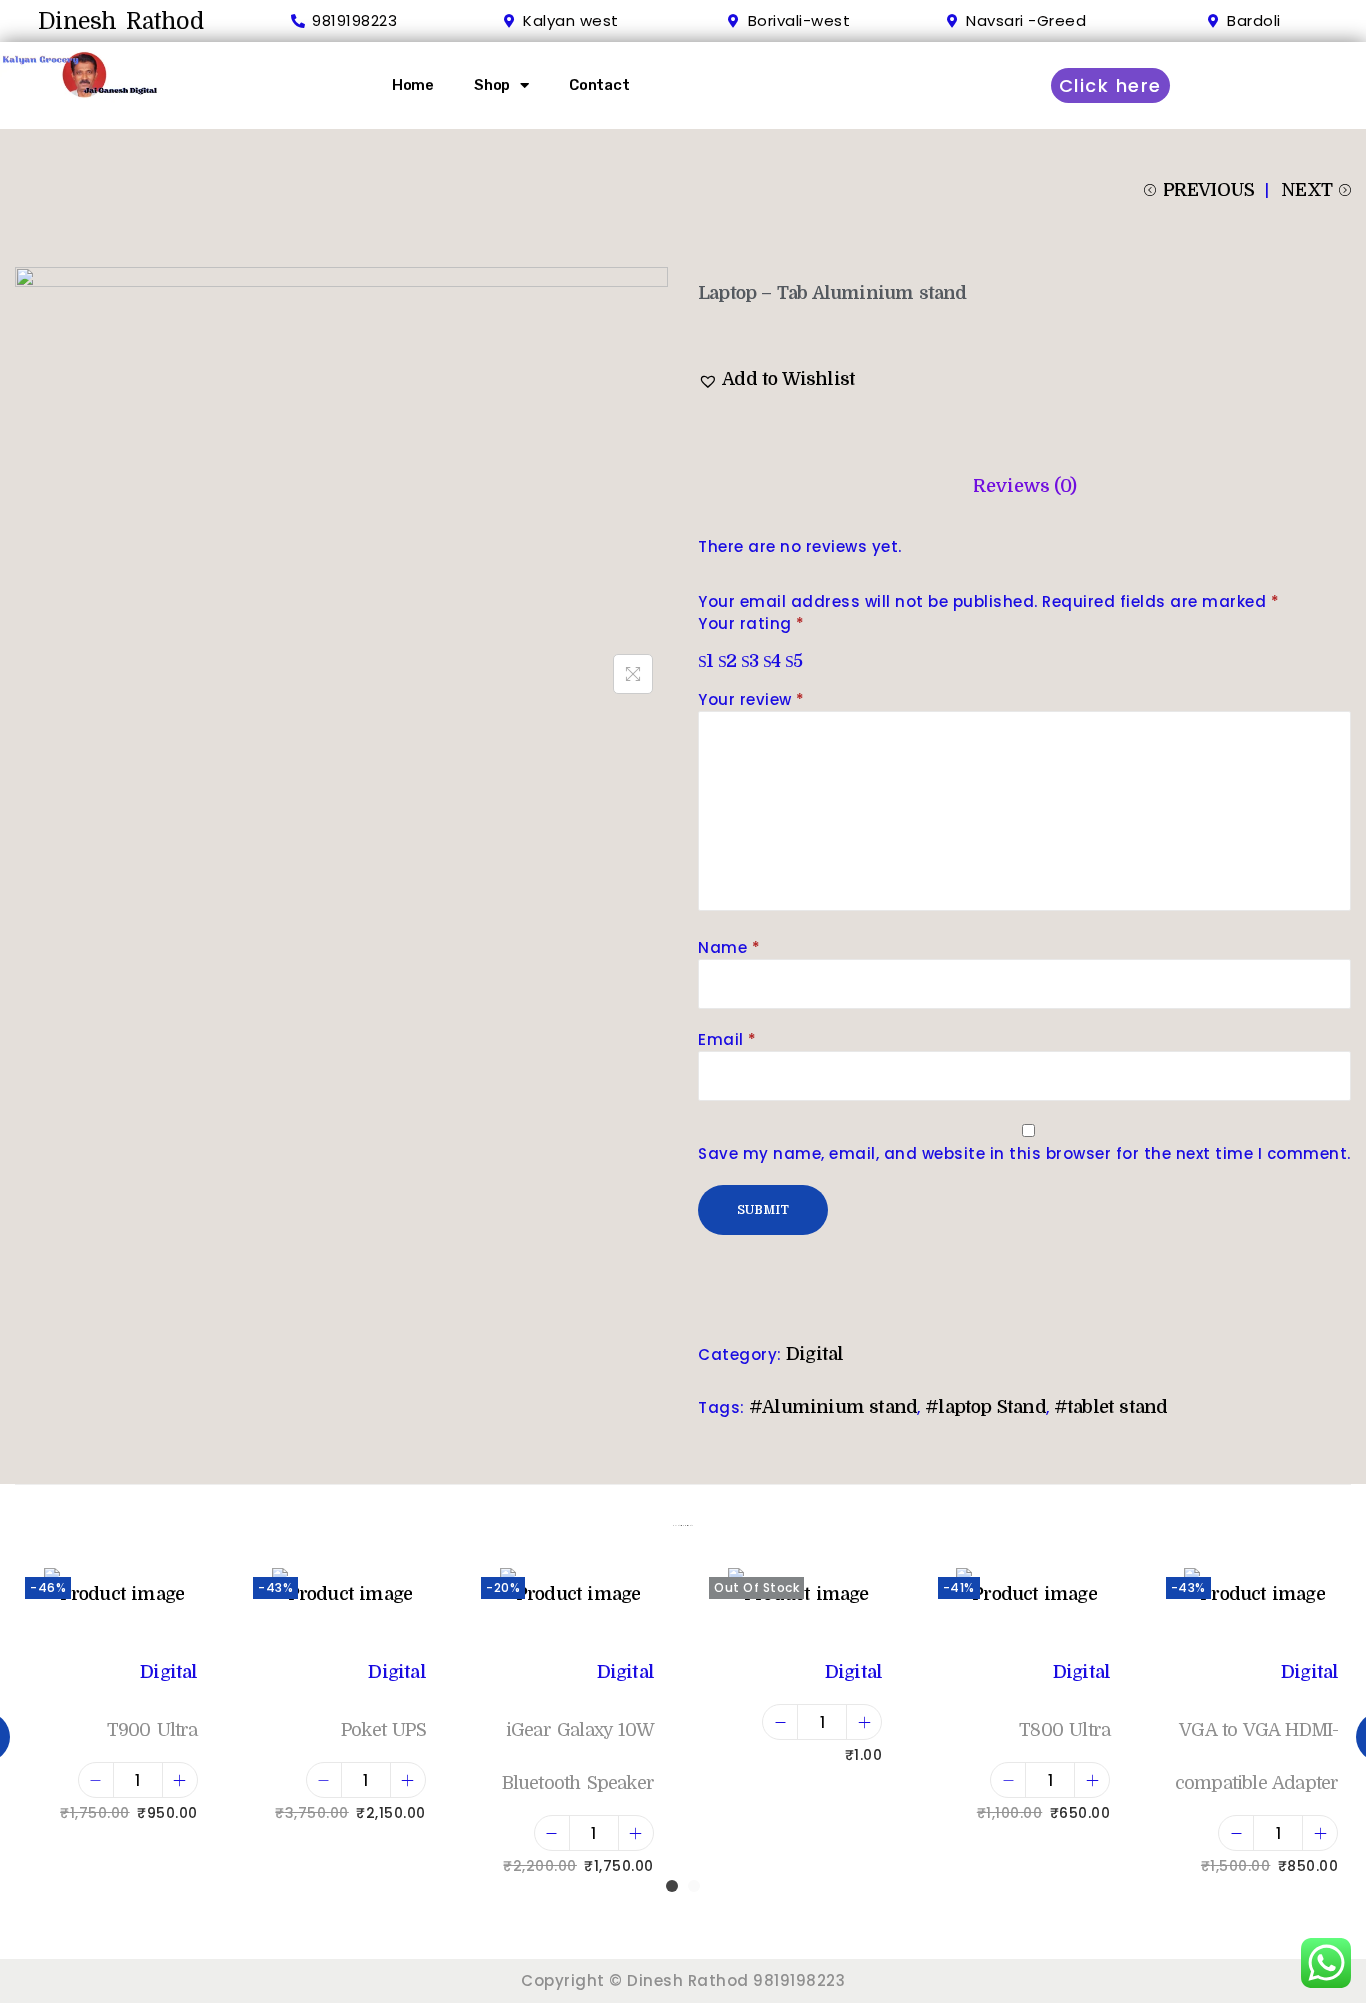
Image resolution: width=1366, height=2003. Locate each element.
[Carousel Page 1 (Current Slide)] (672, 1886)
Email (727, 1039)
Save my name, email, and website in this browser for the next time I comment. (1024, 1153)
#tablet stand (1111, 1407)
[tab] (1024, 486)
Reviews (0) (1024, 486)
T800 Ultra (1064, 1730)
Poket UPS (383, 1730)
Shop (492, 85)
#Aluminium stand (833, 1407)
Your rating (751, 623)
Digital (814, 1354)
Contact (599, 85)
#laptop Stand (985, 1407)
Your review (751, 699)
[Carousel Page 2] (694, 1886)
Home (413, 85)
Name (729, 947)
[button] (776, 379)
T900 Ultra (152, 1730)
